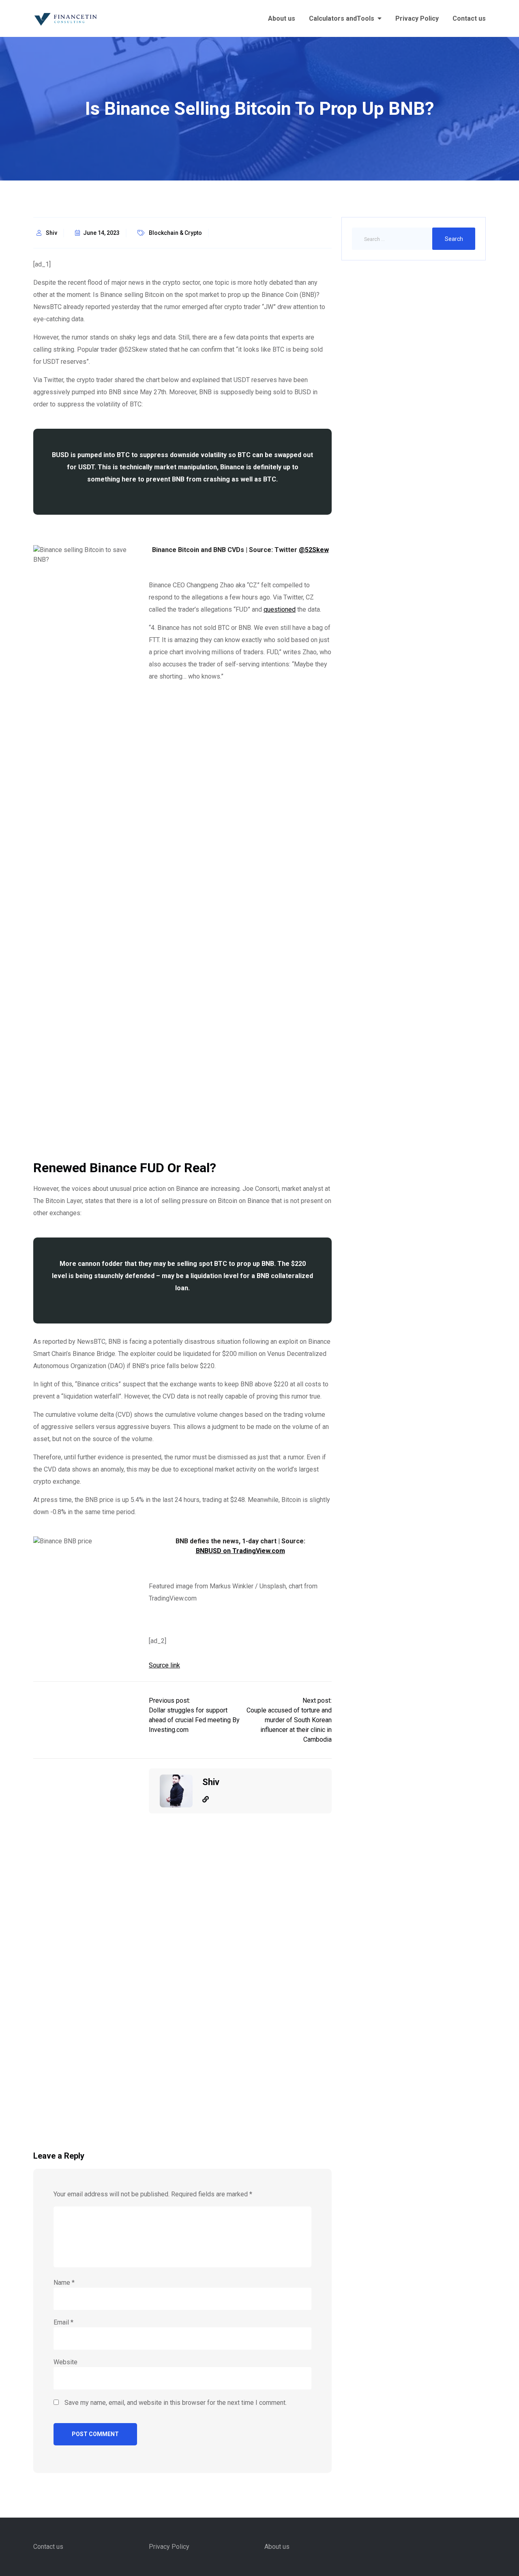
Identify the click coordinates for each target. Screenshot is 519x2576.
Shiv (51, 233)
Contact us (469, 18)
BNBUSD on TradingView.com (240, 1551)
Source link (164, 1665)
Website (65, 2362)
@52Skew (314, 550)
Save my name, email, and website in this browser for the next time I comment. (176, 2403)
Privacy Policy (417, 18)
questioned (280, 609)
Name (64, 2283)
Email (63, 2322)
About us (282, 18)
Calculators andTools (342, 18)
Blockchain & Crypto (175, 233)
